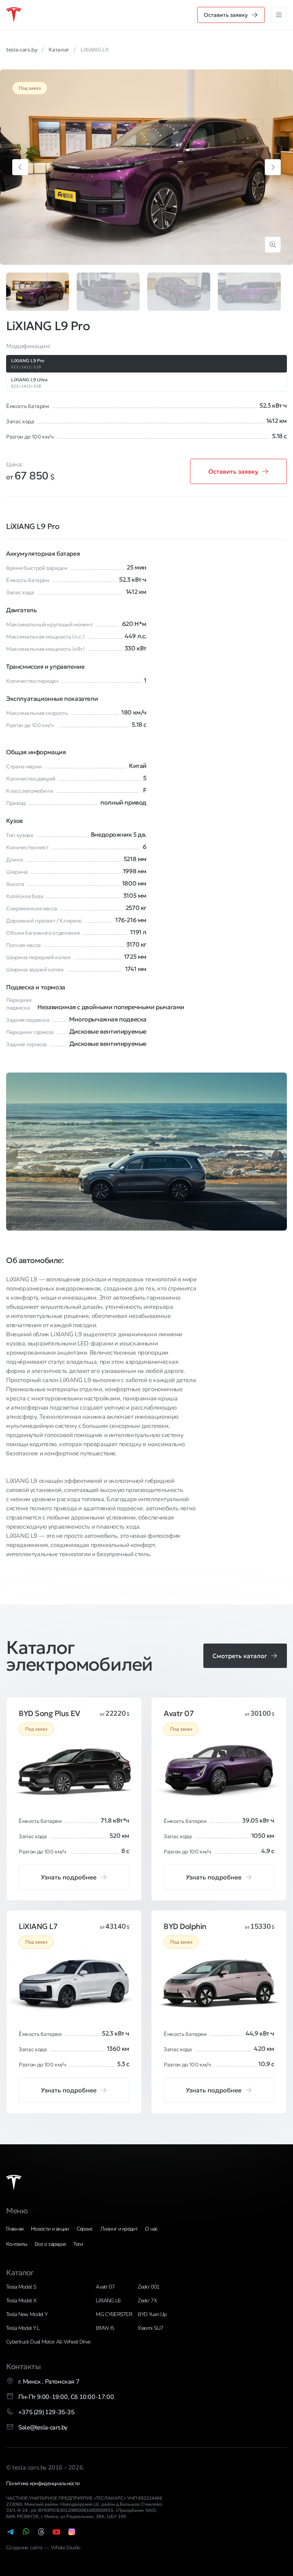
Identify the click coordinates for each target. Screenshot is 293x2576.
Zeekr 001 (148, 2287)
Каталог (20, 2273)
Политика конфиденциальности (43, 2483)
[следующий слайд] (273, 167)
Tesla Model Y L (23, 2328)
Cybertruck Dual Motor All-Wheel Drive (48, 2342)
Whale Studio (66, 2548)
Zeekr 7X (147, 2301)
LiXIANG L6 (108, 2301)
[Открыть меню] (279, 15)
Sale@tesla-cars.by (43, 2428)
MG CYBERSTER (114, 2314)
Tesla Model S (21, 2287)
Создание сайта (25, 2548)
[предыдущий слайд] (20, 167)
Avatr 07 (105, 2287)
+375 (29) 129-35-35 (46, 2412)
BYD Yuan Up (152, 2314)
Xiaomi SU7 (150, 2328)
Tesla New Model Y (27, 2314)
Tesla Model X (21, 2301)
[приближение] (273, 245)
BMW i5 (105, 2328)
